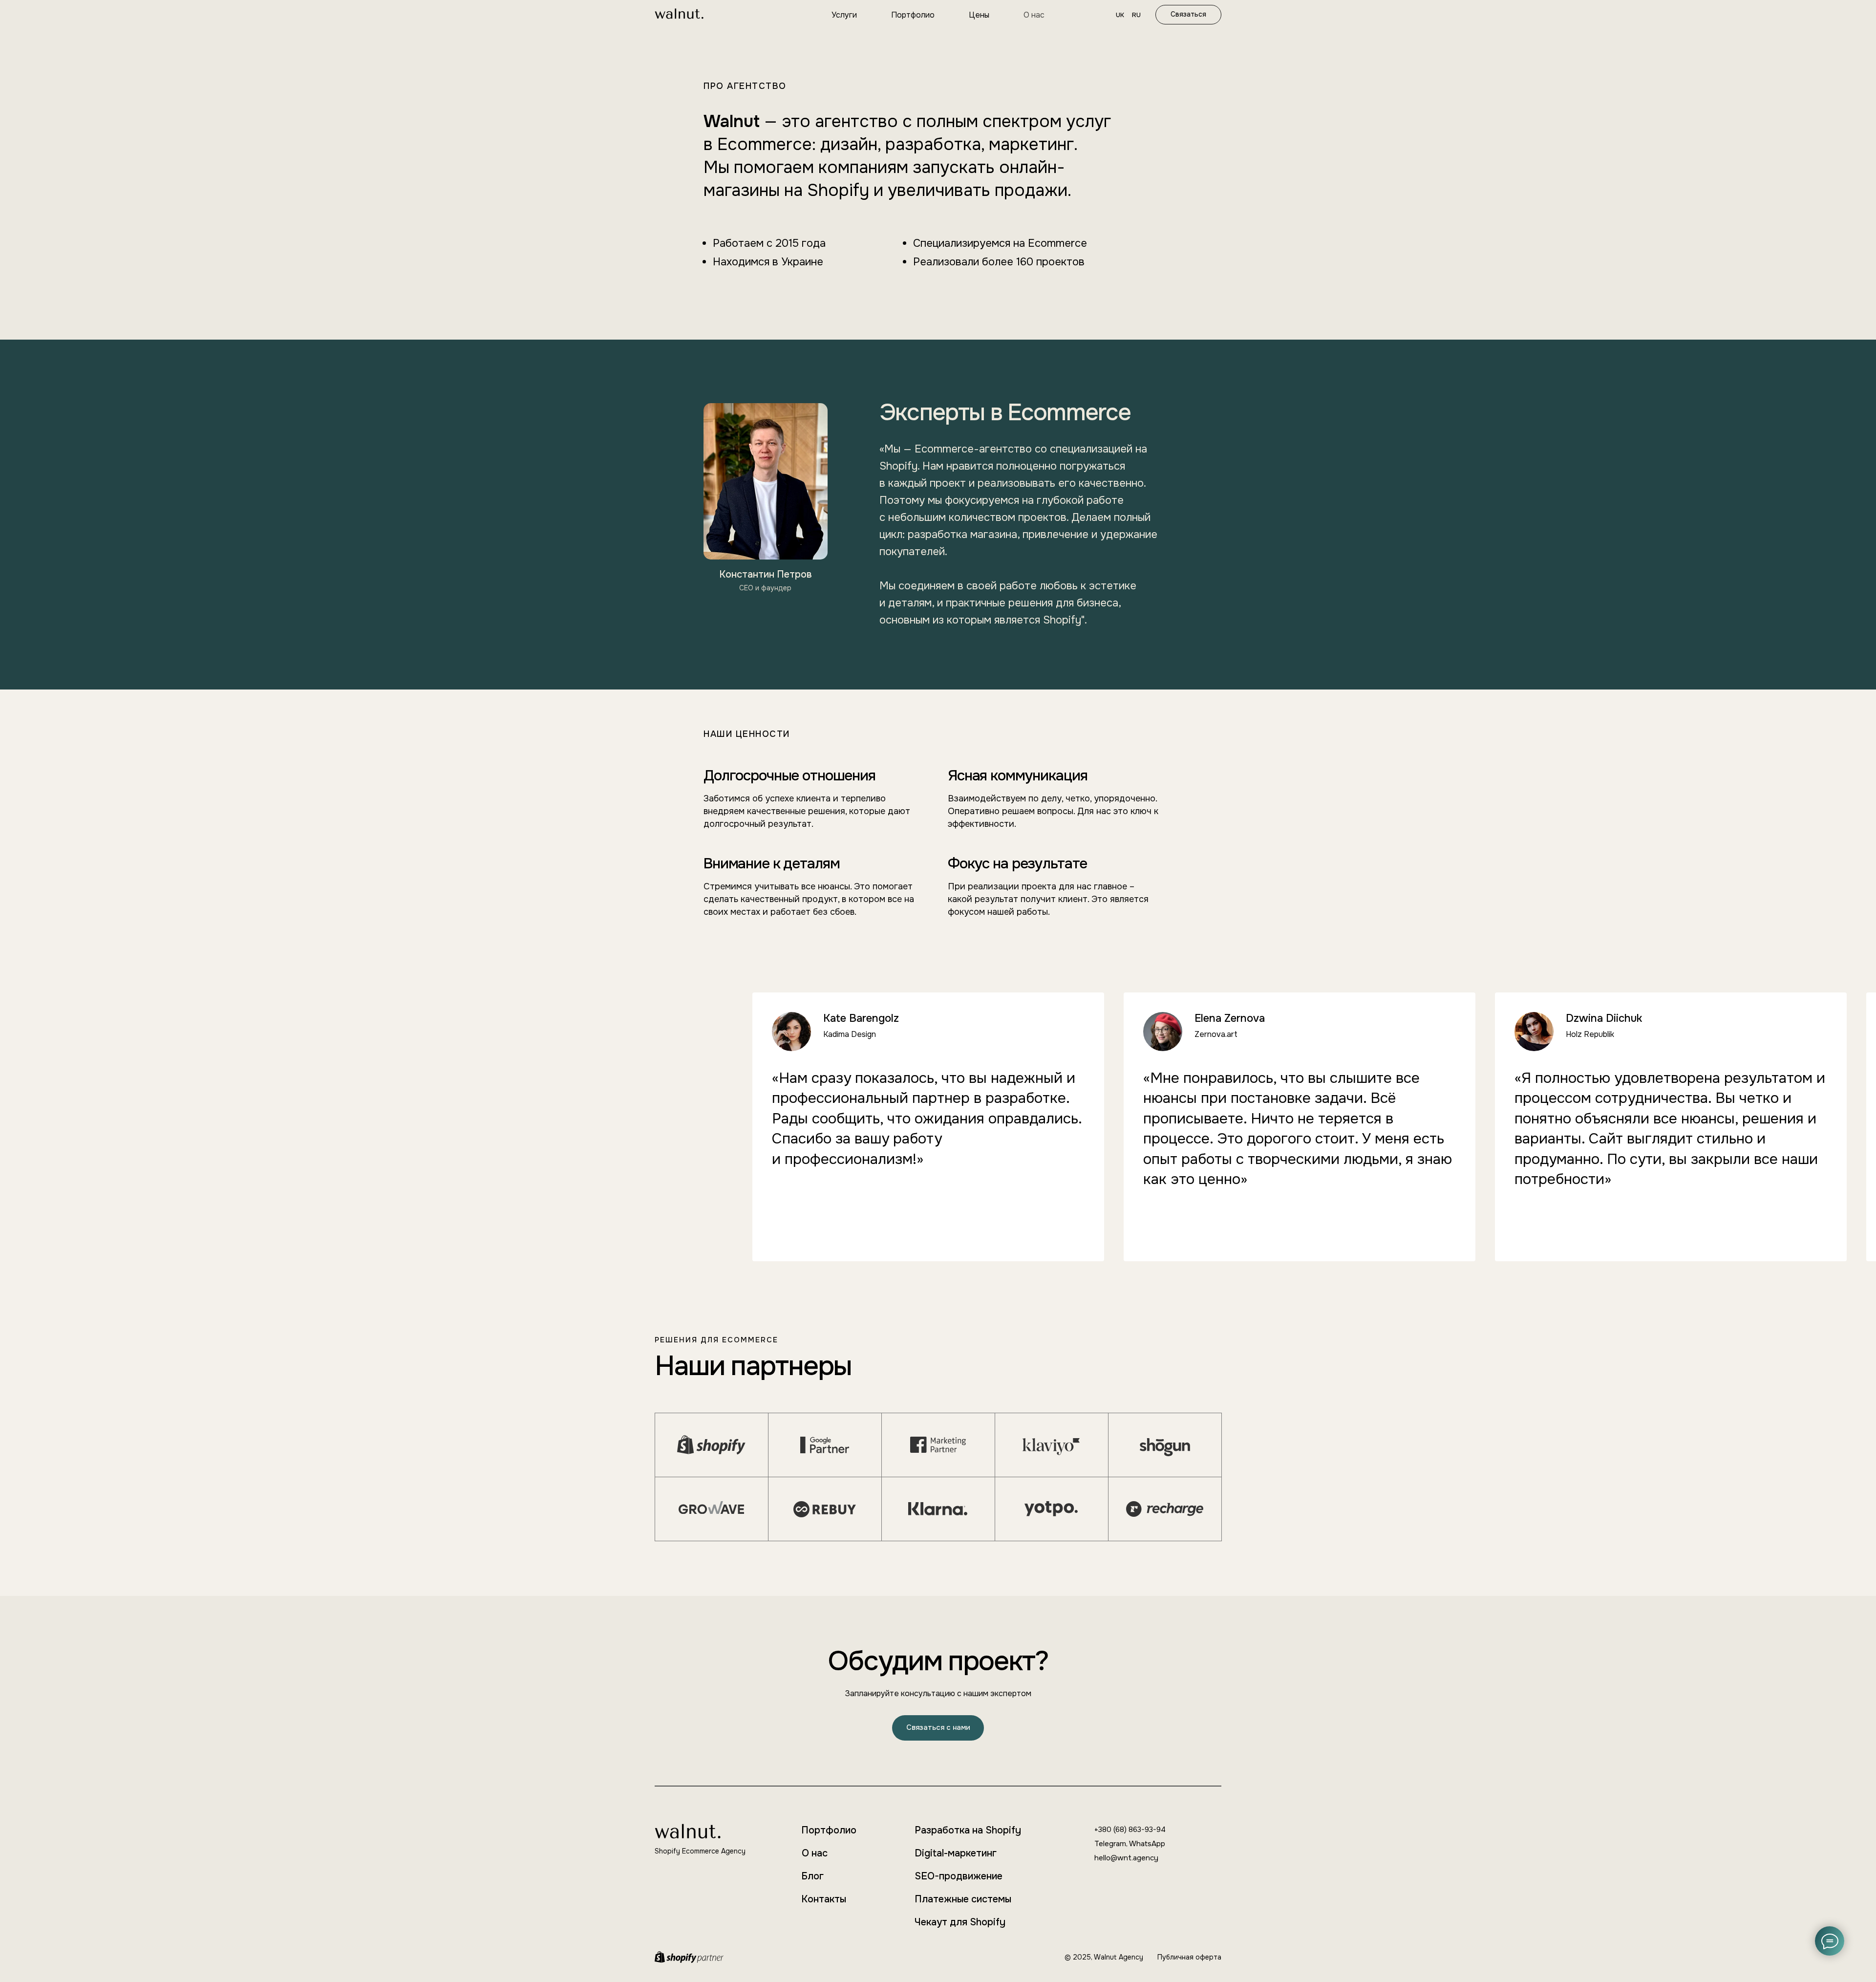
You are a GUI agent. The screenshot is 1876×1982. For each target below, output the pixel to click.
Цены (979, 15)
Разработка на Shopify (968, 1830)
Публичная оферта (1189, 1957)
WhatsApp (1147, 1844)
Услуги (844, 15)
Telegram (1110, 1844)
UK (1120, 15)
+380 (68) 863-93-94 (1130, 1830)
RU (1136, 15)
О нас (1034, 15)
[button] (938, 1728)
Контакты (824, 1899)
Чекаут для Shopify (960, 1922)
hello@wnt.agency (1126, 1858)
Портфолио (913, 15)
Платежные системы (963, 1899)
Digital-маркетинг (956, 1853)
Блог (812, 1876)
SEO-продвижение (959, 1876)
